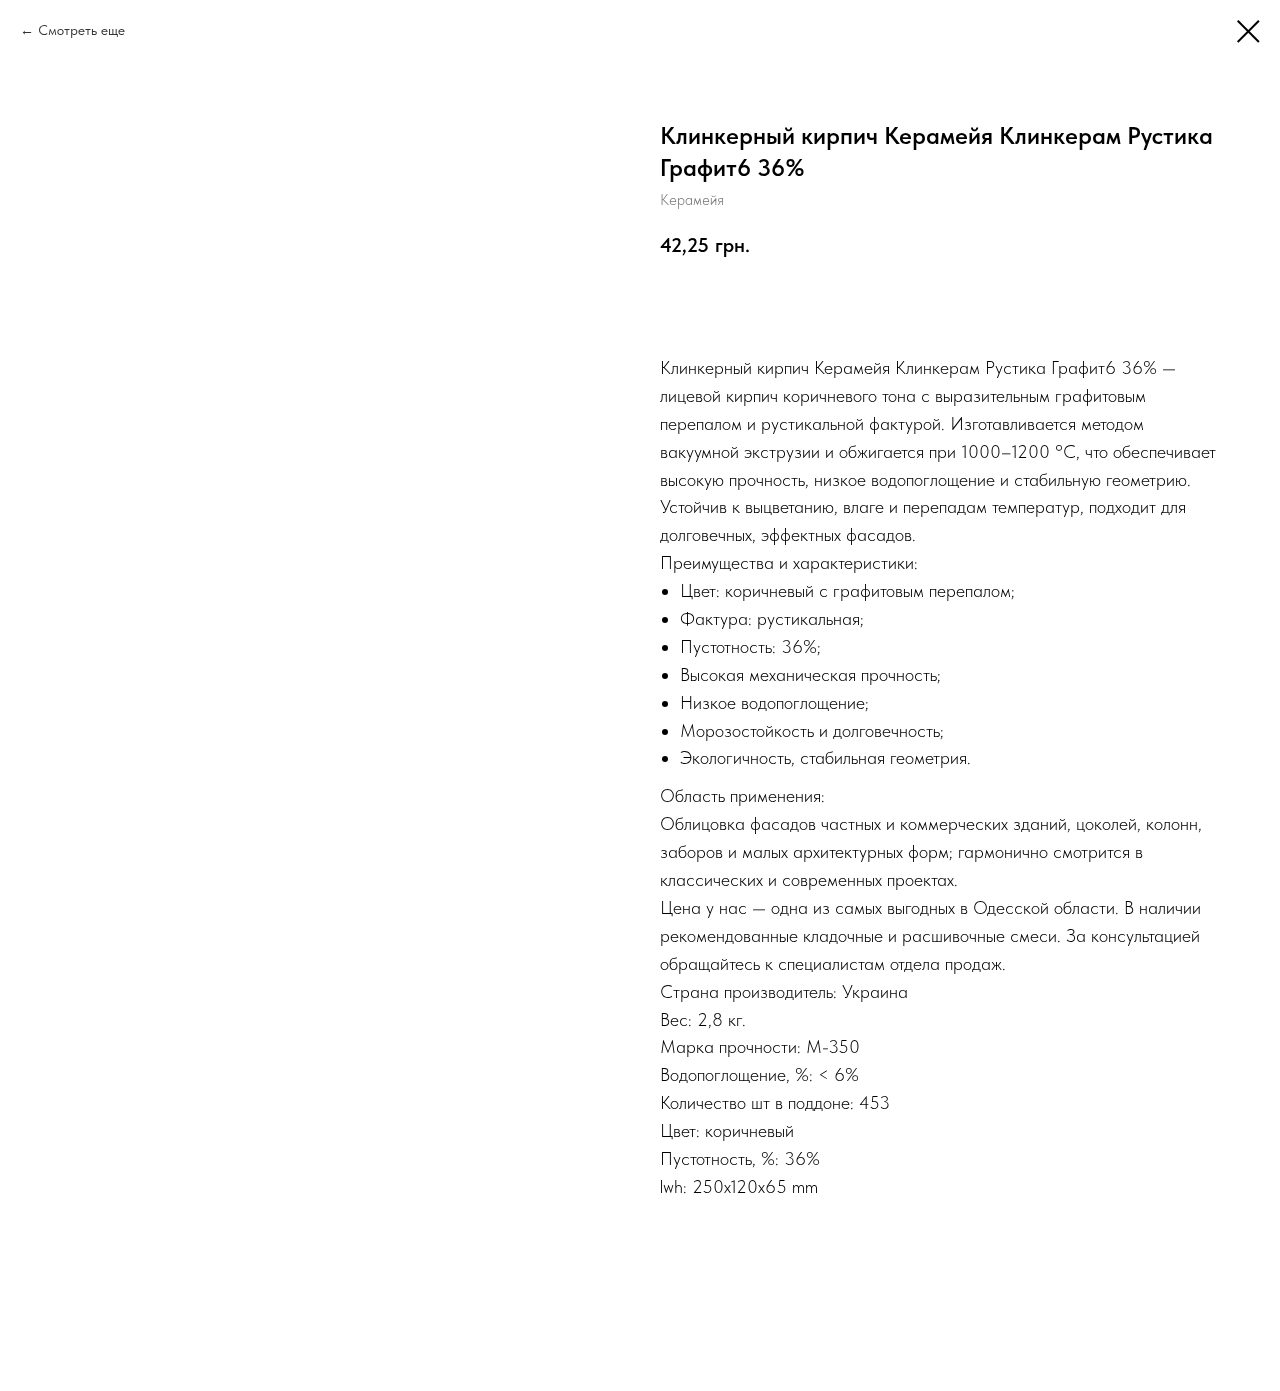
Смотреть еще (81, 30)
